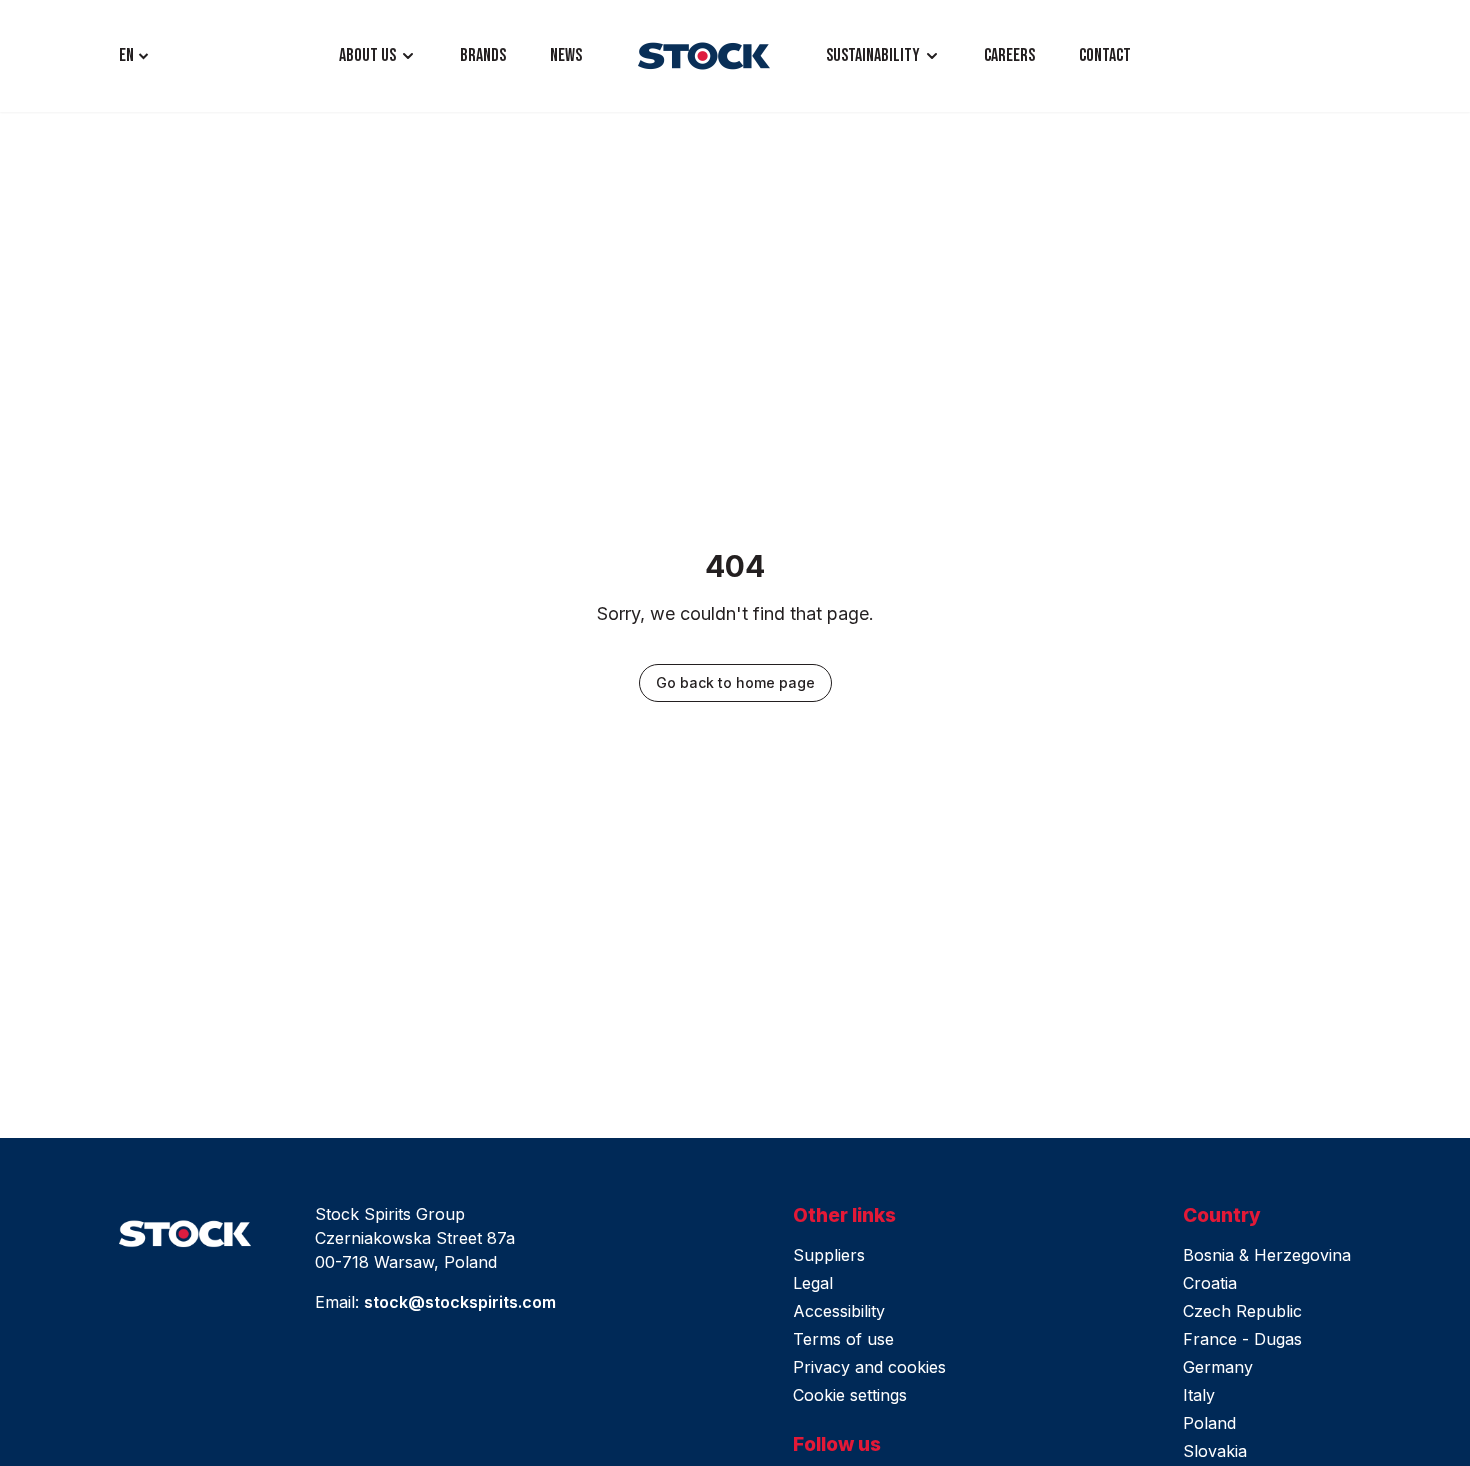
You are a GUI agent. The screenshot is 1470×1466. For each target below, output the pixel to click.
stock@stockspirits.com (460, 1302)
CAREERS (1009, 55)
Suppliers (829, 1255)
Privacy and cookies (869, 1367)
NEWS (566, 55)
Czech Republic (1242, 1311)
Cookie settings (850, 1395)
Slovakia (1215, 1451)
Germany (1218, 1367)
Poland (1209, 1423)
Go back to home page (735, 682)
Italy (1199, 1395)
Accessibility (839, 1311)
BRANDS (483, 55)
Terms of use (843, 1339)
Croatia (1210, 1283)
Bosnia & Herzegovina (1267, 1255)
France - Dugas (1242, 1339)
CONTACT (1105, 55)
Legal (813, 1283)
